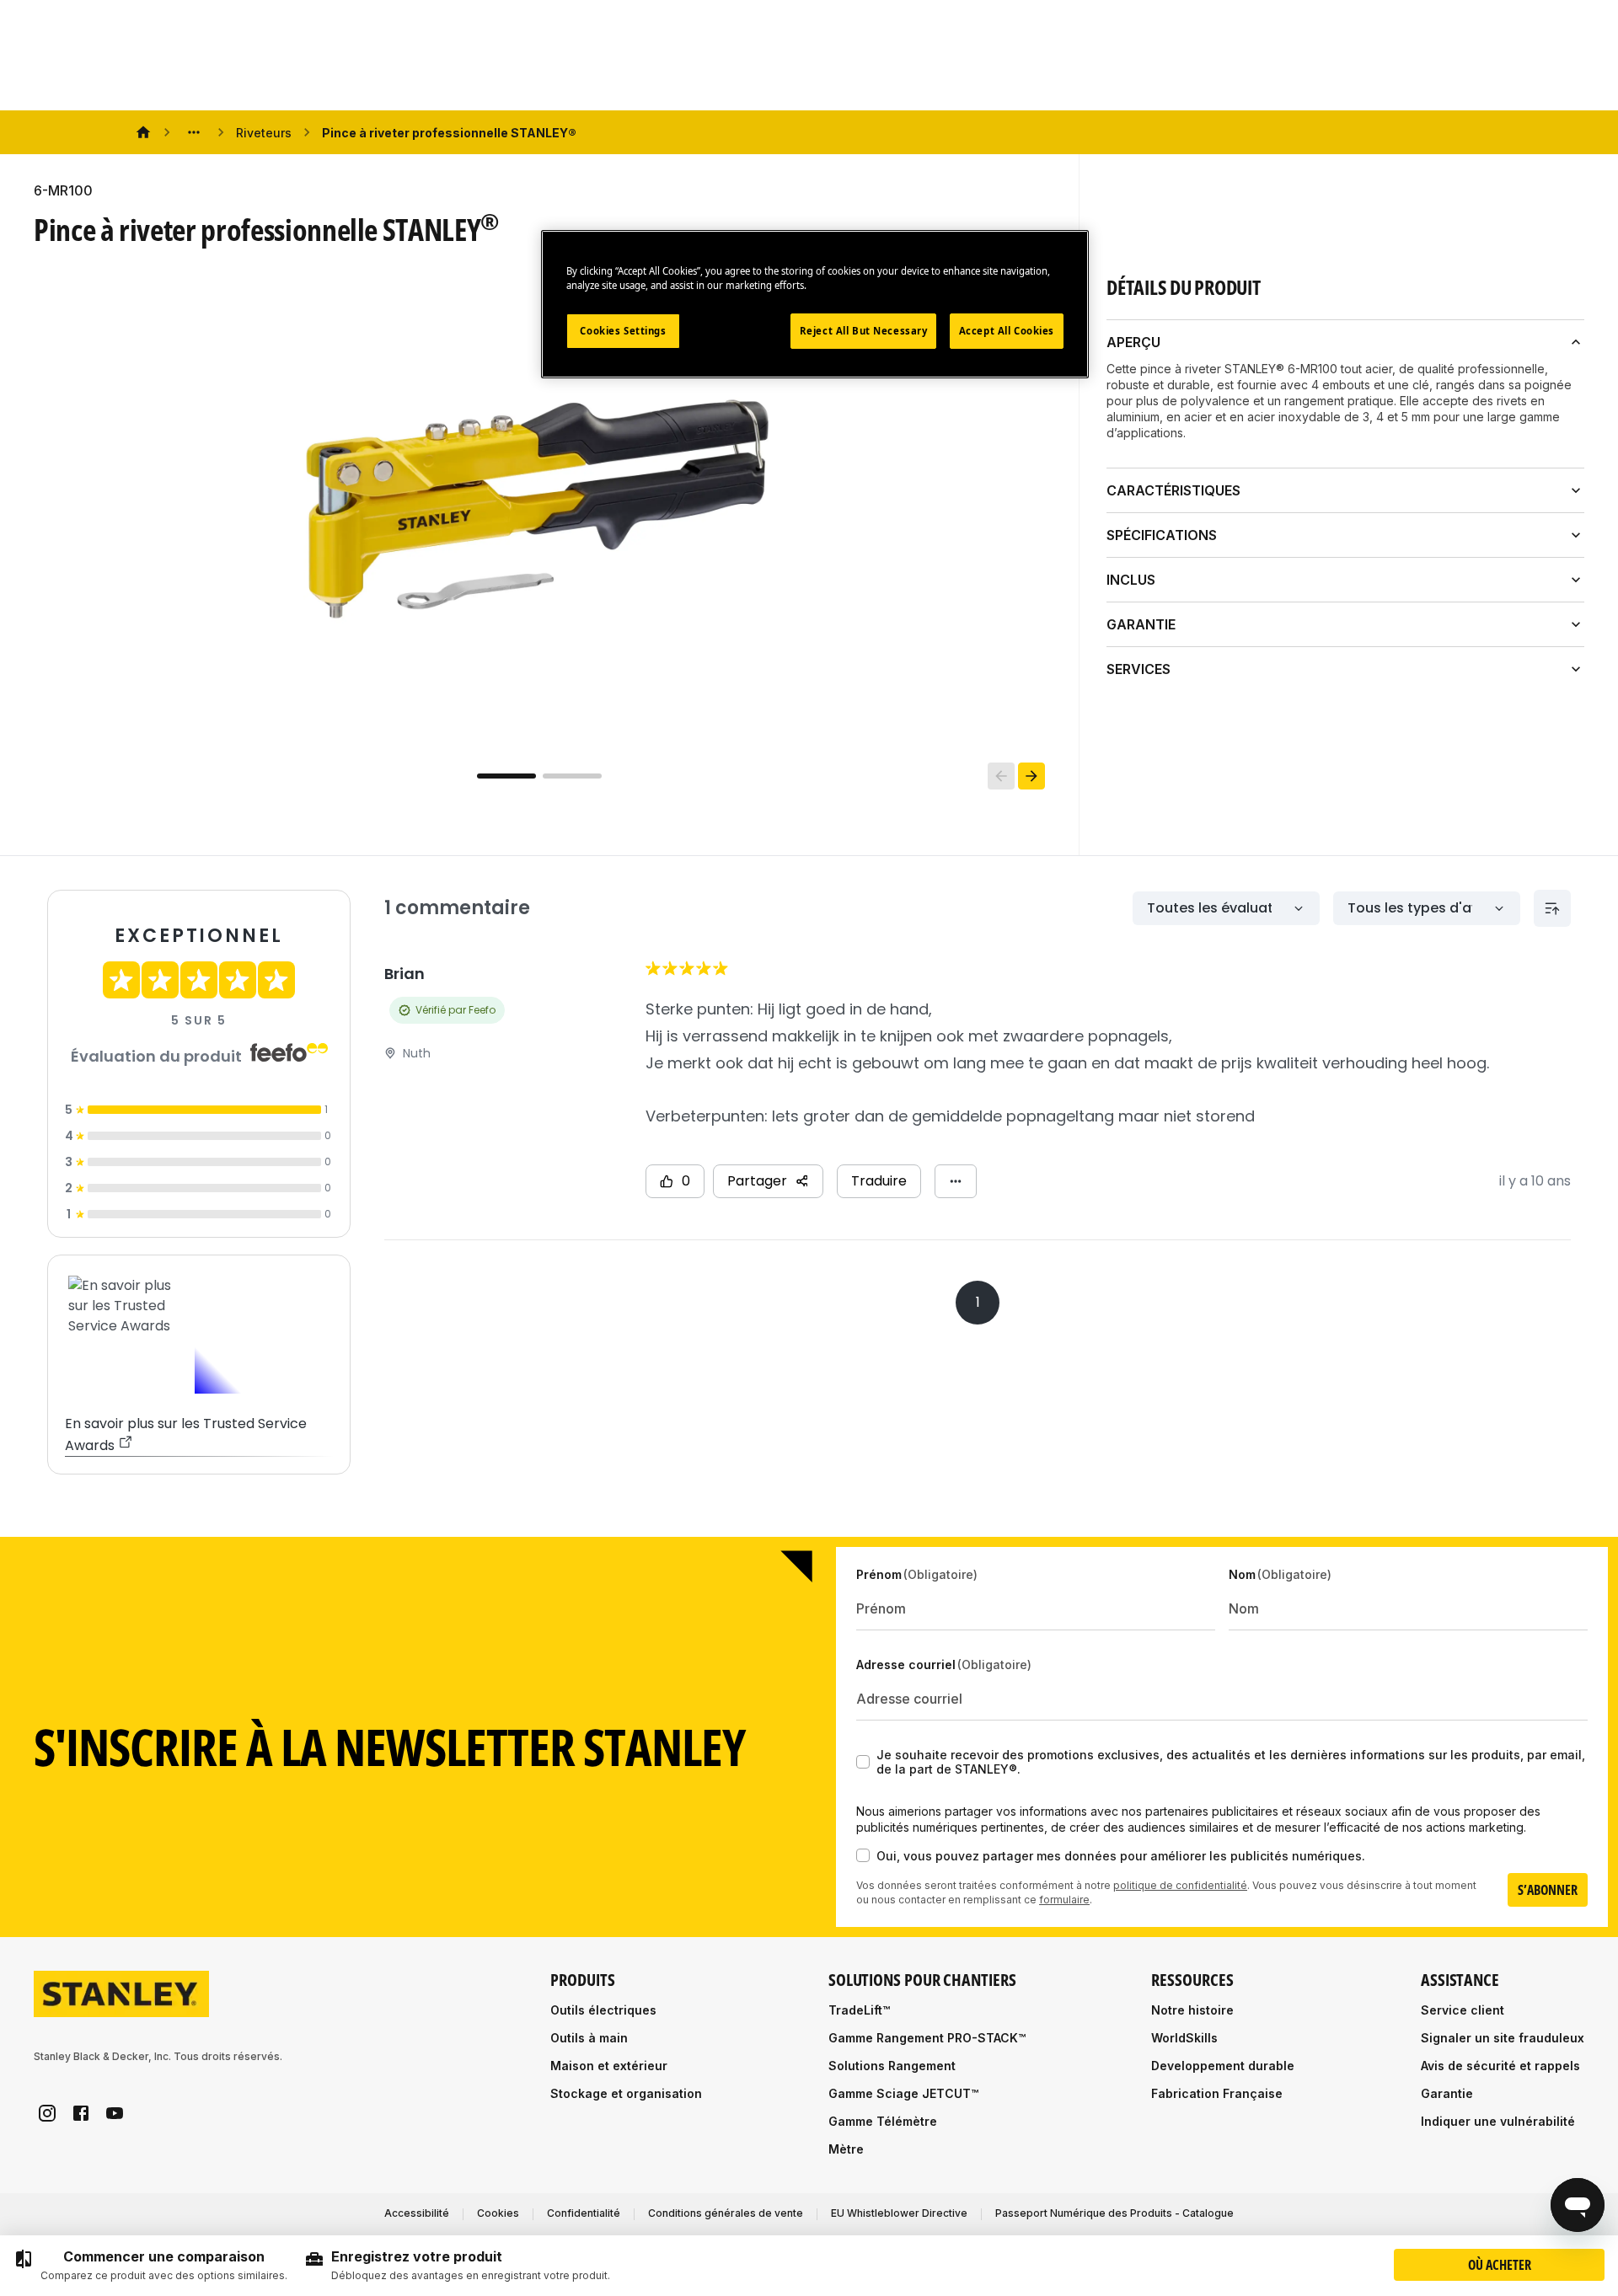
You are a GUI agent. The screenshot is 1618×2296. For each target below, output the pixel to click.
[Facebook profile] (81, 2113)
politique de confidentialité (1180, 1885)
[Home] (143, 132)
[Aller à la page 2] (572, 776)
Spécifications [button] (1162, 535)
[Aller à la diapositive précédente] (1001, 776)
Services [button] (1138, 669)
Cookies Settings (623, 331)
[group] (150, 2266)
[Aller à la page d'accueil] (121, 1994)
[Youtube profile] (115, 2113)
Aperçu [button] (1133, 342)
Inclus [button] (1131, 580)
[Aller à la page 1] (506, 776)
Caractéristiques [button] (1173, 490)
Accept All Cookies (1007, 331)
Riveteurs (264, 133)
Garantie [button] (1141, 624)
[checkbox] (863, 1762)
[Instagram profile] (47, 2113)
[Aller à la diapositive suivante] (1031, 776)
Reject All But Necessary (864, 331)
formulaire (1064, 1900)
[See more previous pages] (194, 132)
